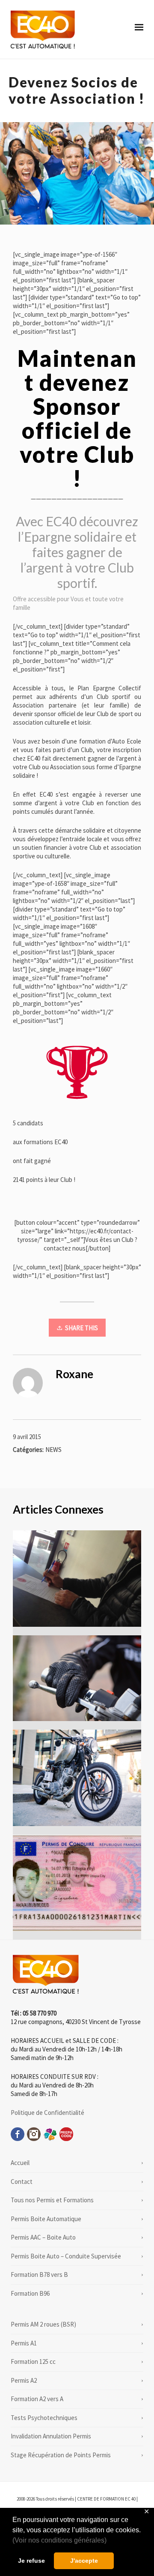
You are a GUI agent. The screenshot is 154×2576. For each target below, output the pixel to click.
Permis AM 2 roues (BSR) (43, 2324)
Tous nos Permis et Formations (52, 2200)
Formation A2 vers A (37, 2399)
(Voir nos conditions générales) (59, 2540)
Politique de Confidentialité (47, 2113)
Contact (22, 2182)
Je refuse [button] (31, 2561)
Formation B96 (30, 2293)
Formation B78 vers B (39, 2275)
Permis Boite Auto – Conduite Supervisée (66, 2256)
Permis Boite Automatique (46, 2219)
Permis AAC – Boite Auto (43, 2237)
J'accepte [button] (84, 2561)
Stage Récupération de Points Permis (61, 2455)
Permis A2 (24, 2380)
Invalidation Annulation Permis (51, 2436)
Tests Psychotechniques (44, 2418)
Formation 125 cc (33, 2362)
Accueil (20, 2163)
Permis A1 (24, 2343)
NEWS (53, 1450)
